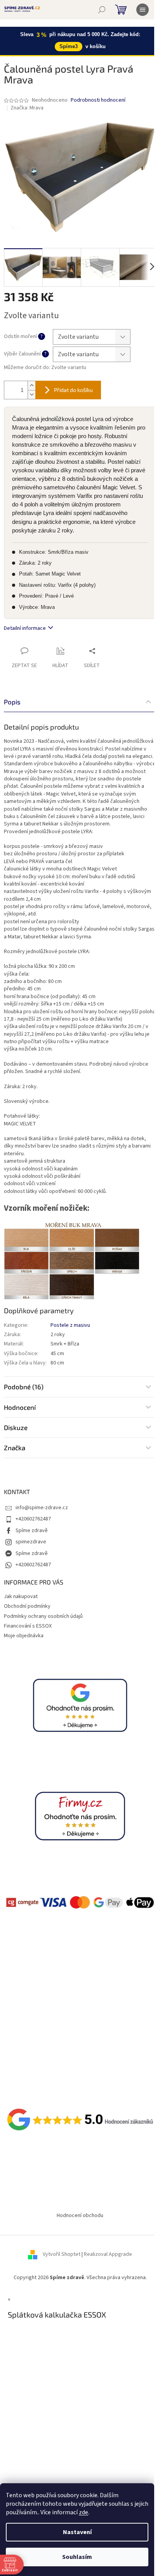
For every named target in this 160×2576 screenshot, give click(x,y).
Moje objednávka (24, 1636)
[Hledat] (102, 10)
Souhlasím (77, 2557)
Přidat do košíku (73, 390)
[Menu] (143, 10)
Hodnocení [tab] (20, 1407)
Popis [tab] (12, 702)
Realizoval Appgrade (108, 2254)
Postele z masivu (70, 1325)
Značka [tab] (15, 1447)
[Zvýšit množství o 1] (31, 386)
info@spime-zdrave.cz (42, 1508)
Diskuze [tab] (16, 1427)
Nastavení (77, 2532)
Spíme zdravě (32, 1531)
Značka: (27, 108)
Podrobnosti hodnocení (98, 100)
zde (83, 2512)
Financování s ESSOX (28, 1626)
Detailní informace (25, 628)
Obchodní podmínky (27, 1606)
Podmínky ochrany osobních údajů (43, 1616)
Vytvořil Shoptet (62, 2254)
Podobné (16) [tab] (24, 1387)
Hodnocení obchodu (80, 2215)
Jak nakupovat (21, 1597)
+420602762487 (33, 1519)
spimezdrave (31, 1542)
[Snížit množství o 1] (31, 394)
